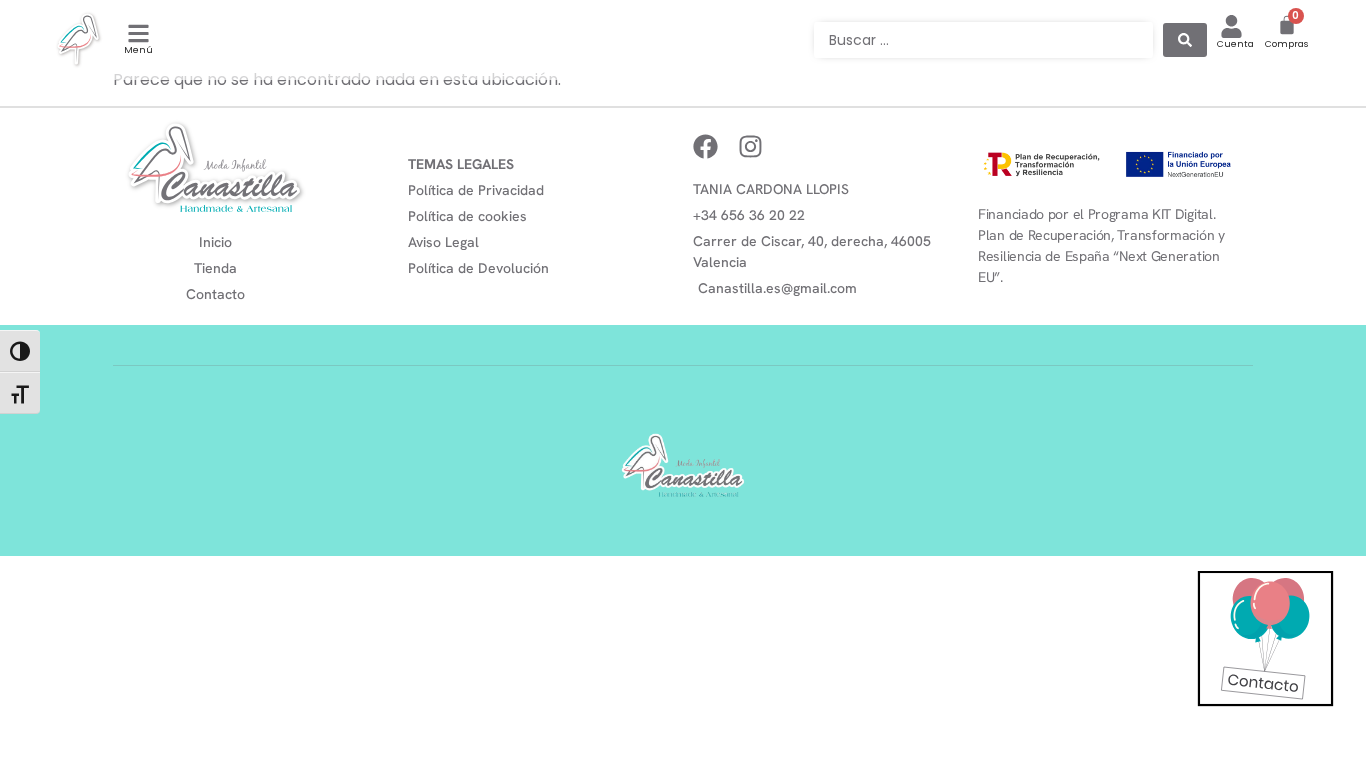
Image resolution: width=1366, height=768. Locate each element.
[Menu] (138, 33)
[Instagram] (750, 146)
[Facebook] (705, 146)
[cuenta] (1231, 26)
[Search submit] (1185, 40)
